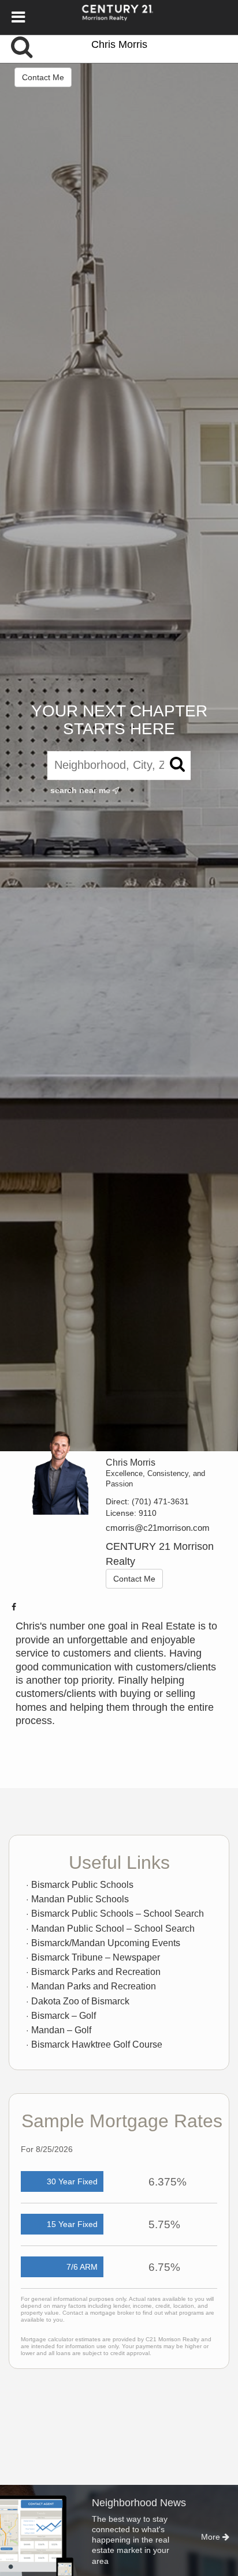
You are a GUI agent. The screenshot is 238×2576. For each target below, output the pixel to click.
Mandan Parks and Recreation (94, 1986)
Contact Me (43, 77)
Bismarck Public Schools (82, 1885)
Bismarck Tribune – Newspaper (96, 1957)
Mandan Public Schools (80, 1899)
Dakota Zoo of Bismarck (80, 2001)
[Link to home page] (119, 17)
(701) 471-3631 (160, 1501)
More (212, 2537)
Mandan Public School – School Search (113, 1929)
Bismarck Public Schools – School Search (118, 1914)
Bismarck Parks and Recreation (96, 1972)
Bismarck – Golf (64, 2016)
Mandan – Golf (61, 2030)
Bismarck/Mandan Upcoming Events (106, 1943)
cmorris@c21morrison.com (158, 1528)
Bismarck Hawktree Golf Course (97, 2044)
